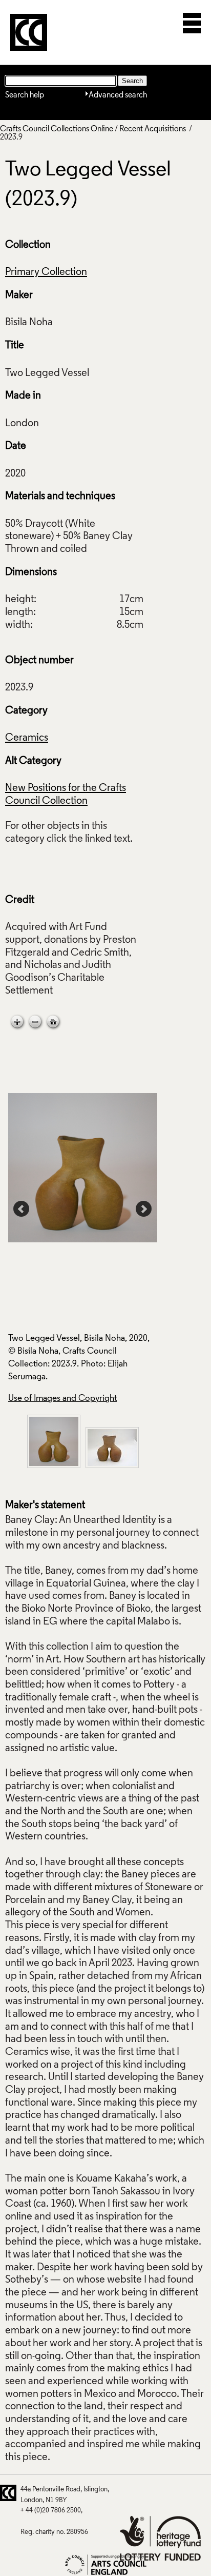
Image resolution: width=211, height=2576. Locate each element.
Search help (25, 95)
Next (144, 1209)
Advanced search (118, 95)
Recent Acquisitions (153, 129)
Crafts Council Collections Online (57, 129)
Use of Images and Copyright (62, 1399)
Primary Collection (46, 272)
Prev (22, 1209)
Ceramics (27, 738)
